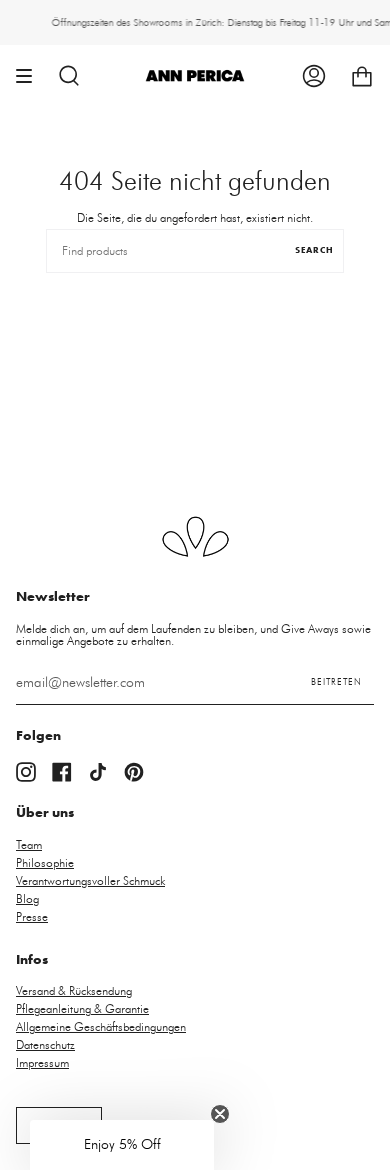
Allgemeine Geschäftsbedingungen (101, 1027)
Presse (32, 917)
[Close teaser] (220, 1114)
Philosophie (45, 863)
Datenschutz (45, 1045)
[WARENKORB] (362, 76)
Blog (27, 899)
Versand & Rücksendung (74, 991)
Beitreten (336, 682)
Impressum (42, 1063)
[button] (122, 1145)
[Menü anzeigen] (31, 76)
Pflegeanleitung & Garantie (82, 1009)
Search (314, 251)
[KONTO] (314, 76)
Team (29, 845)
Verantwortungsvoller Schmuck (90, 881)
